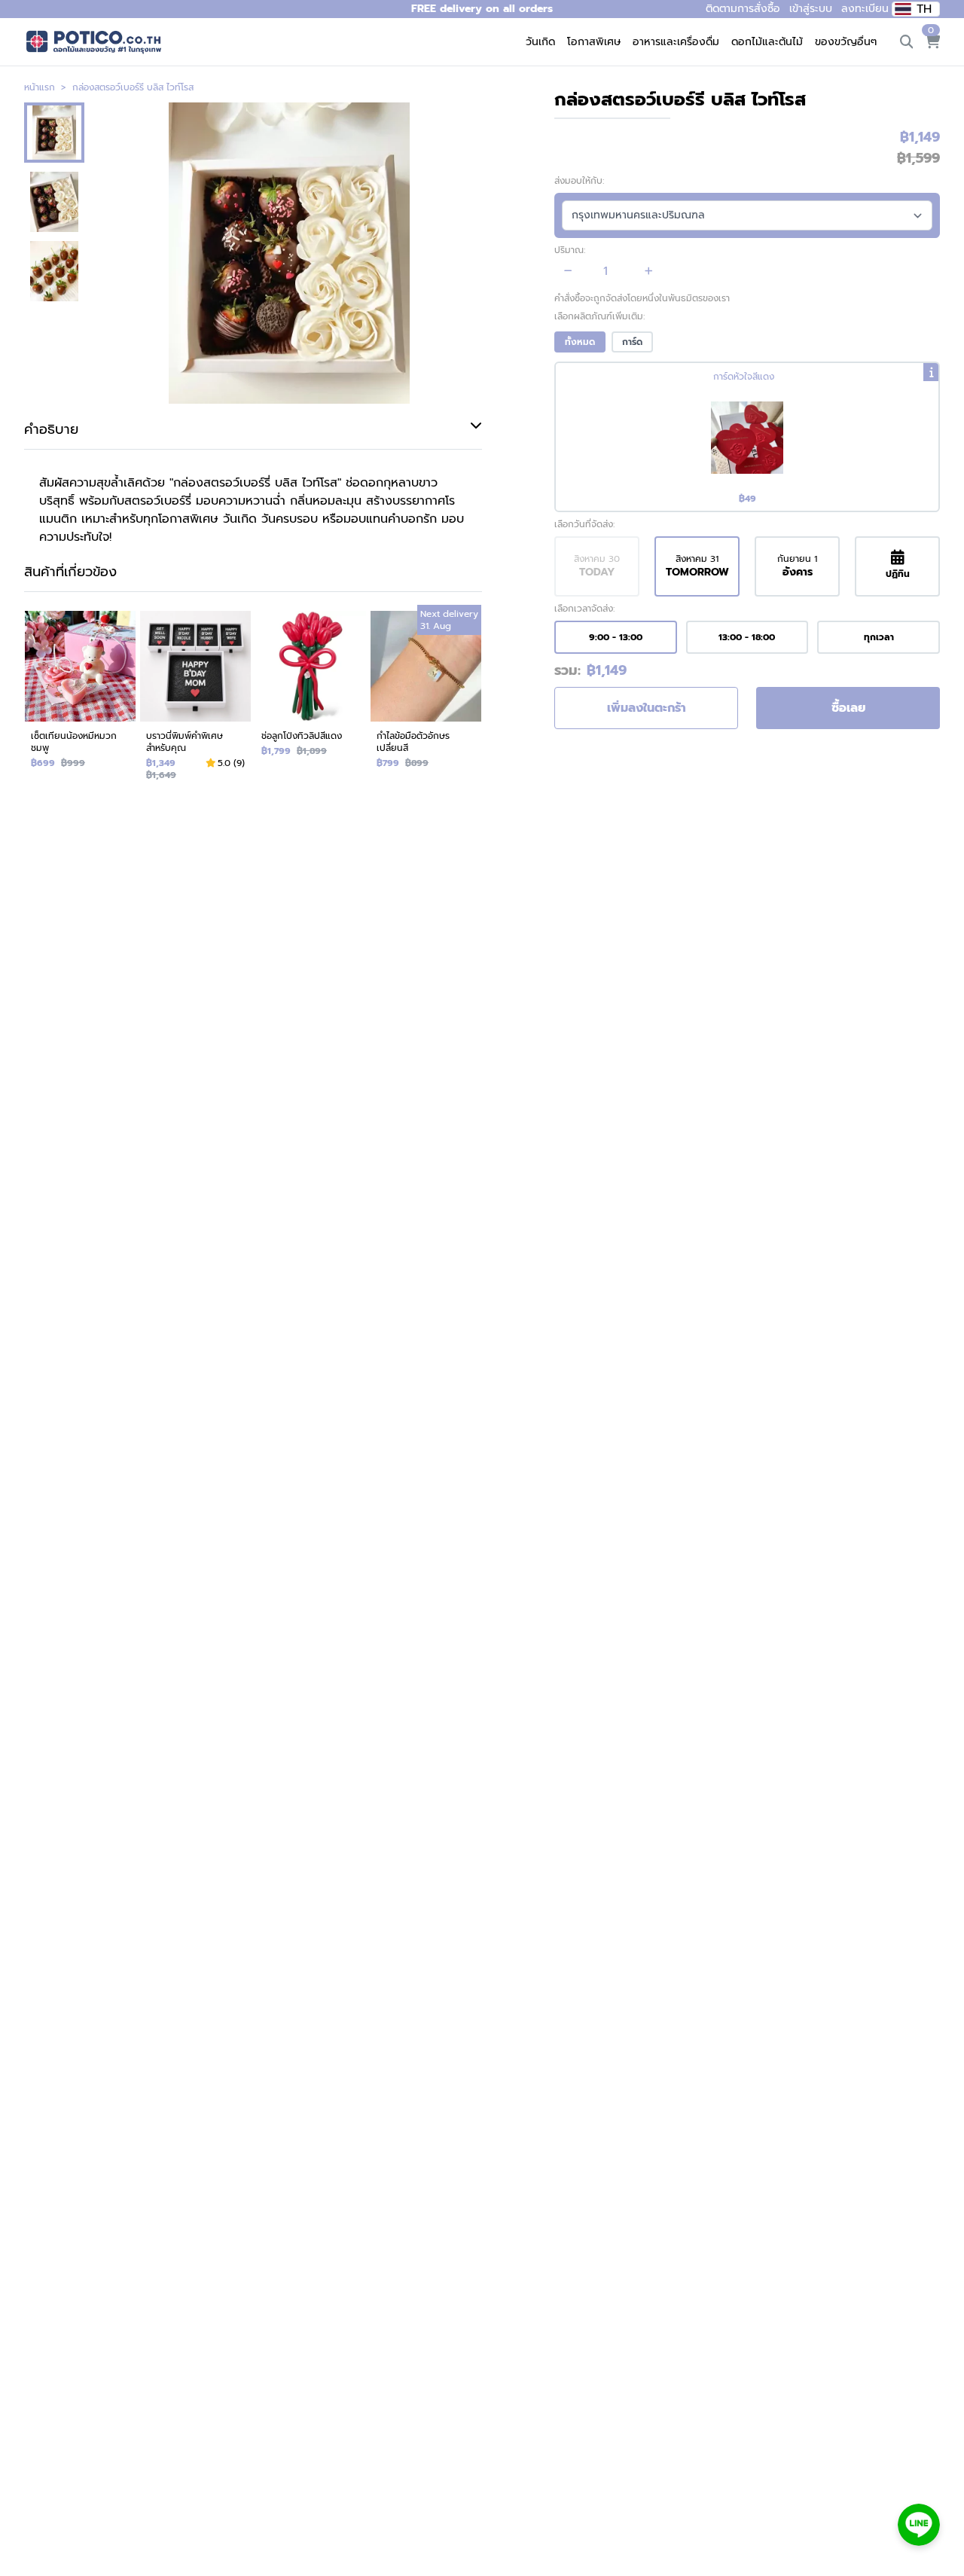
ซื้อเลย (848, 708)
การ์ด (632, 342)
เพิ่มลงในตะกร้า (647, 708)
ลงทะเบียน (865, 9)
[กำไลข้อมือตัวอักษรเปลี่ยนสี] (426, 699)
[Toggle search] (907, 42)
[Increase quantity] (649, 271)
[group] (747, 437)
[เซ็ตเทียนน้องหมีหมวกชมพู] (80, 699)
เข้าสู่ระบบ (811, 9)
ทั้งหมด (580, 342)
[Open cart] (932, 42)
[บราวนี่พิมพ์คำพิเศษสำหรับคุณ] (195, 699)
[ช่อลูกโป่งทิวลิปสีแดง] (311, 699)
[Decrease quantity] (568, 271)
